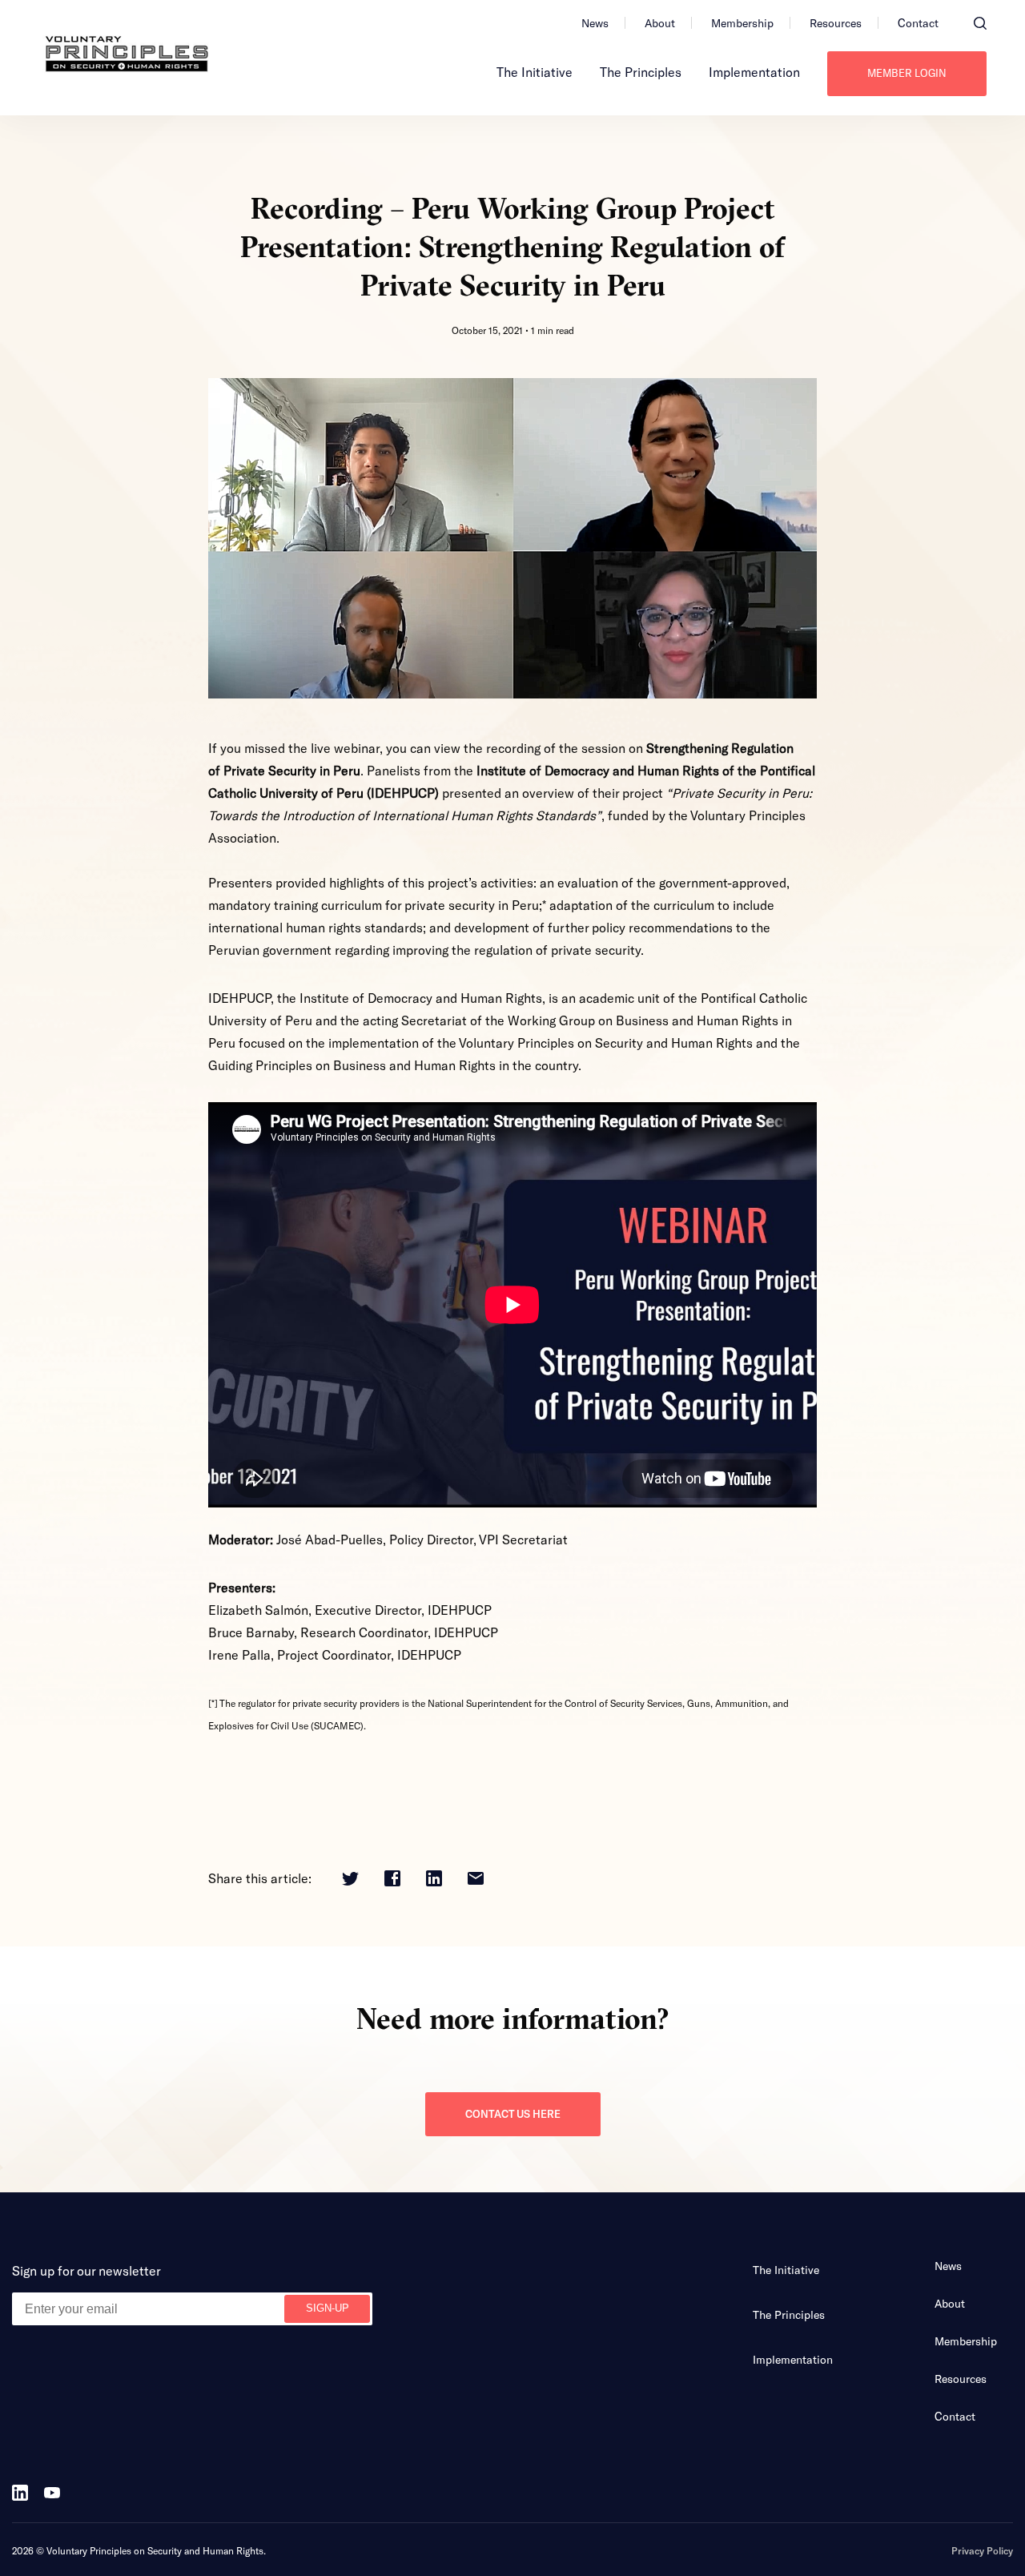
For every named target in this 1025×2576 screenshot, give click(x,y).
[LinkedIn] (434, 1880)
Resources (836, 23)
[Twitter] (350, 1880)
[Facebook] (392, 1880)
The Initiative (535, 72)
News (595, 23)
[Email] (476, 1880)
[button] (980, 23)
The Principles (641, 72)
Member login (907, 73)
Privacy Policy (982, 2550)
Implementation (754, 72)
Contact (918, 23)
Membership (742, 23)
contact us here (513, 2114)
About (660, 23)
